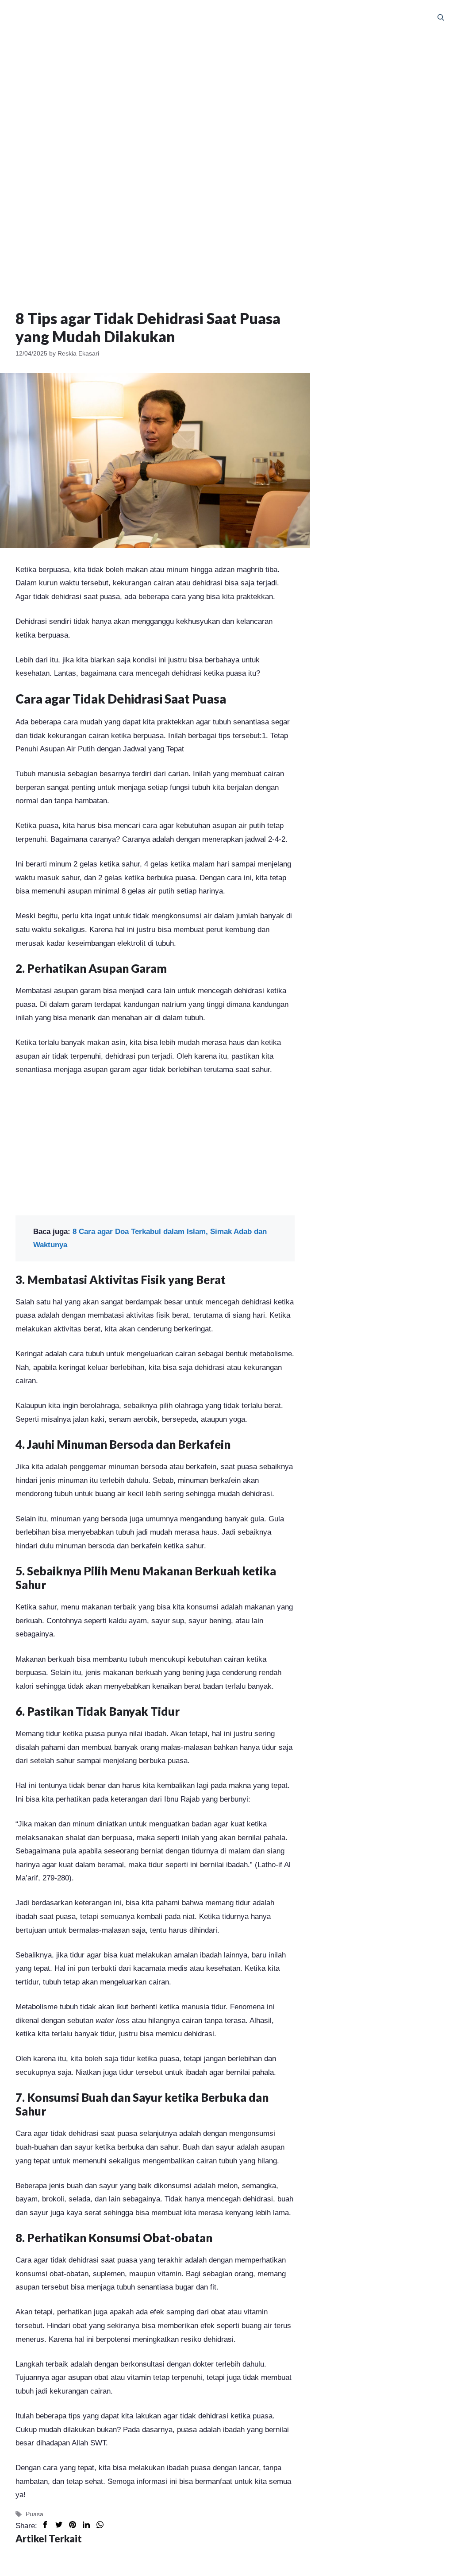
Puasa (35, 2514)
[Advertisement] (226, 97)
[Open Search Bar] (441, 18)
